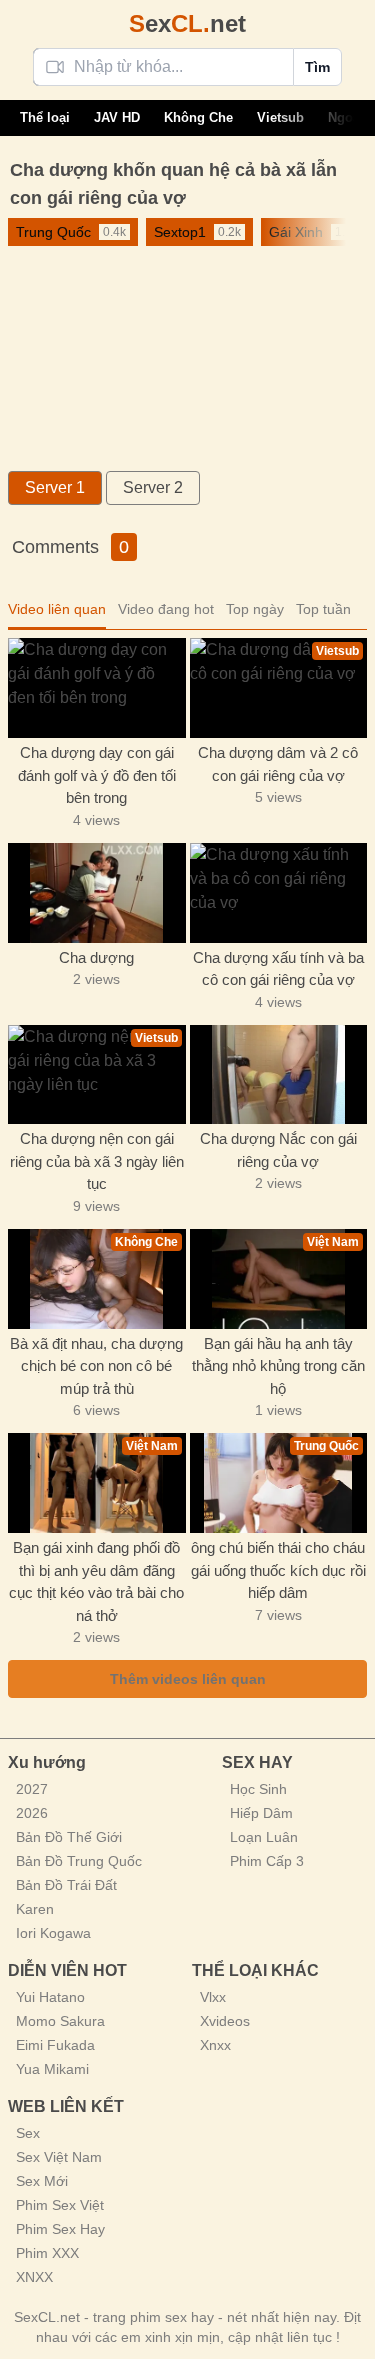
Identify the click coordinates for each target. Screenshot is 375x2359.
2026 (32, 1813)
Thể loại (45, 117)
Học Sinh (258, 1789)
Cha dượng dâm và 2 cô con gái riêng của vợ (278, 764)
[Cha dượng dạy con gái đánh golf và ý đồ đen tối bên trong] (97, 688)
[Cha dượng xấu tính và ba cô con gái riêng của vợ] (279, 893)
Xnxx (215, 2045)
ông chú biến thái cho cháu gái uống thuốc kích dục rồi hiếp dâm (278, 1570)
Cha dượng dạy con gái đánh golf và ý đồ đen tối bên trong (97, 775)
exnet (187, 23)
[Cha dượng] (97, 893)
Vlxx (213, 1997)
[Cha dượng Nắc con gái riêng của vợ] (279, 1075)
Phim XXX (47, 2253)
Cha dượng (96, 957)
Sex (28, 2133)
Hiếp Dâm (261, 1813)
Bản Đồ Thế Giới (69, 1837)
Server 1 (55, 487)
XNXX (34, 2277)
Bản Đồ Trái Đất (66, 1885)
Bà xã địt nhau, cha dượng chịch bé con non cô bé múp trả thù (96, 1366)
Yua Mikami (52, 2069)
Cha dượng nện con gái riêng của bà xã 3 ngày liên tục (97, 1161)
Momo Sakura (60, 2021)
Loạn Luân (264, 1837)
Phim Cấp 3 (267, 1861)
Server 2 (153, 487)
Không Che (198, 117)
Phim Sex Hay (60, 2229)
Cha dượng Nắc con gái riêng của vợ (278, 1150)
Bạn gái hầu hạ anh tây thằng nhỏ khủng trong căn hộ (278, 1366)
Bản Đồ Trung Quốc (79, 1861)
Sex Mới (42, 2181)
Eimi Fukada (55, 2045)
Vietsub (280, 117)
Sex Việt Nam (59, 2157)
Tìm (317, 67)
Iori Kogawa (53, 1933)
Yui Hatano (50, 1997)
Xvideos (225, 2021)
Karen (35, 1909)
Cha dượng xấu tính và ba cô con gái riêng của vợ (278, 969)
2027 (32, 1789)
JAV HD (117, 117)
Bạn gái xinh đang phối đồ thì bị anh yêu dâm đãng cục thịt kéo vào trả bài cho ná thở (96, 1581)
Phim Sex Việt (60, 2205)
